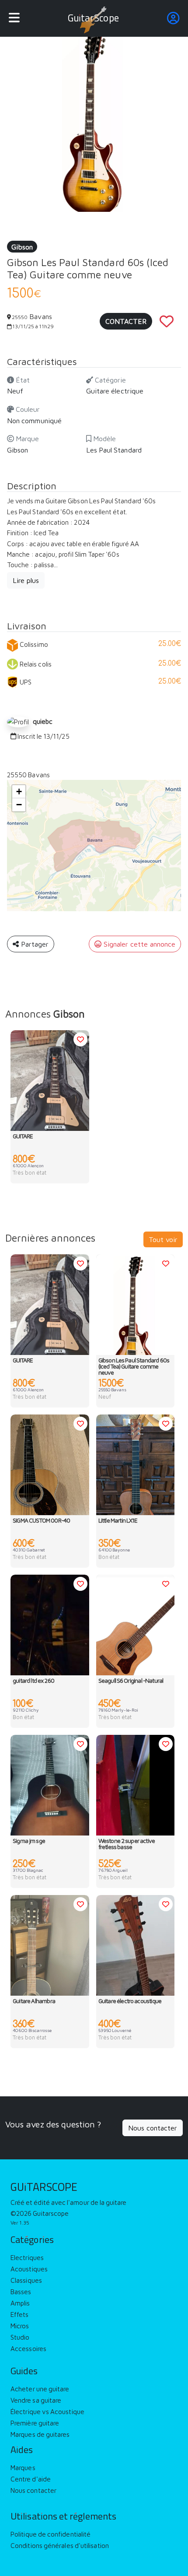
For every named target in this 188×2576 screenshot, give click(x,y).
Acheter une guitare (40, 2386)
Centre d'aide (31, 2476)
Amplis (20, 2301)
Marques (23, 2465)
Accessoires (28, 2346)
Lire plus (26, 580)
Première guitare (35, 2420)
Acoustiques (29, 2266)
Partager (34, 944)
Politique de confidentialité (50, 2532)
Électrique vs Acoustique (47, 2409)
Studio (20, 2335)
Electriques (27, 2255)
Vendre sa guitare (36, 2398)
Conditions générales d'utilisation (60, 2543)
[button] (19, 792)
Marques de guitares (40, 2432)
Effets (20, 2312)
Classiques (26, 2278)
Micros (20, 2323)
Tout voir (163, 1239)
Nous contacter (153, 2128)
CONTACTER (126, 321)
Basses (21, 2289)
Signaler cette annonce (138, 944)
